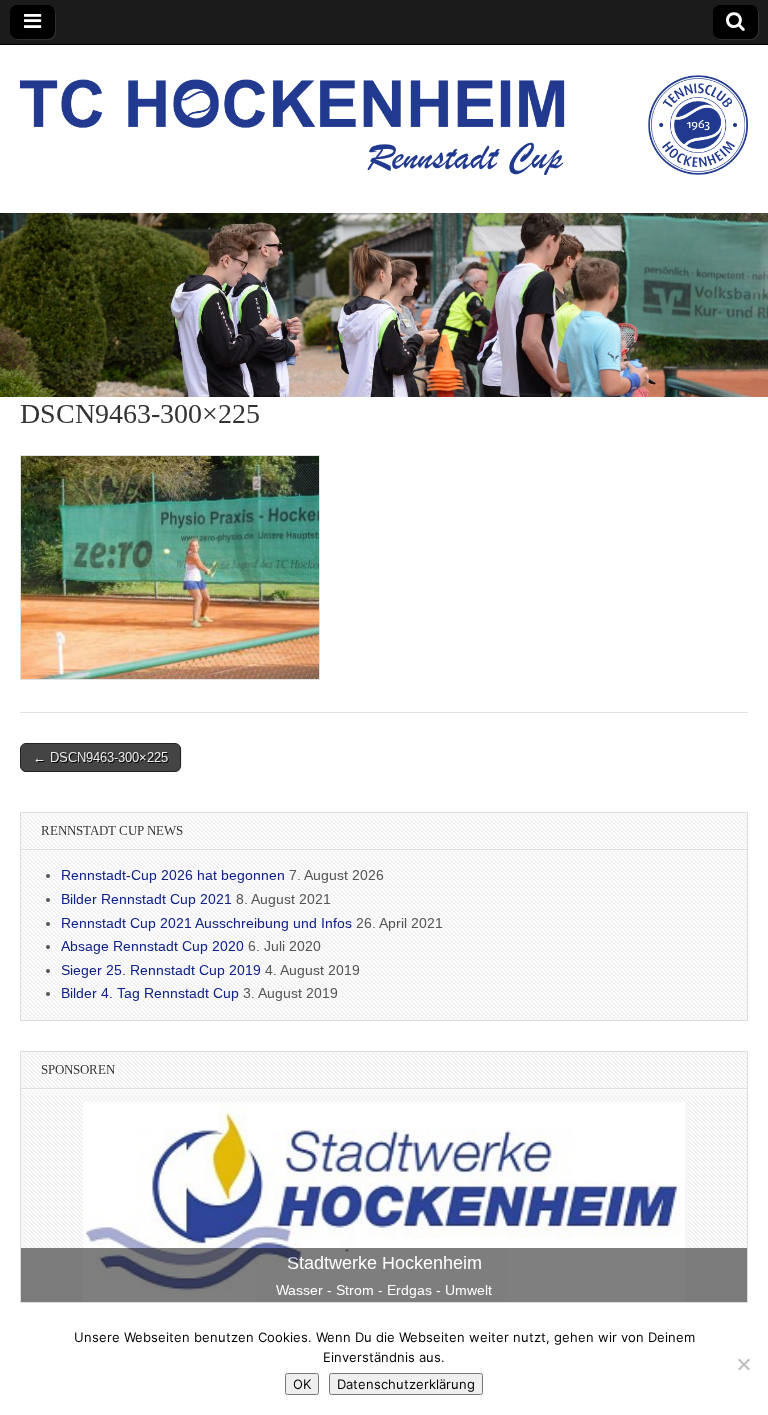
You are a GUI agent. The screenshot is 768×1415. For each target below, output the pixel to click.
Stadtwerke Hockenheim (384, 1263)
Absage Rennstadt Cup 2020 (152, 946)
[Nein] (743, 1364)
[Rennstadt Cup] (384, 114)
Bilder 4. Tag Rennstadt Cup (150, 993)
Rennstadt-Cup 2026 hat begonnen (173, 875)
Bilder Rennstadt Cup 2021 (146, 899)
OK (302, 1384)
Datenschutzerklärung (406, 1384)
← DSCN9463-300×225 (100, 757)
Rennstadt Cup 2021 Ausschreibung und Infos (206, 923)
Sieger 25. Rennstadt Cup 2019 (161, 970)
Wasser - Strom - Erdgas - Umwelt (384, 1290)
